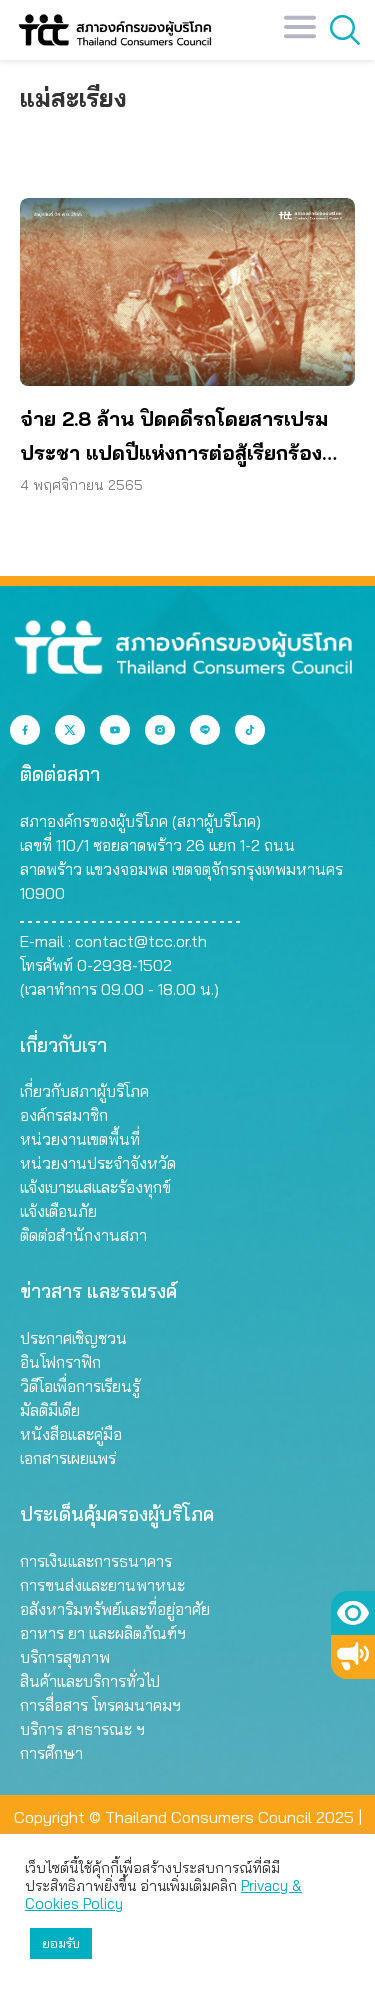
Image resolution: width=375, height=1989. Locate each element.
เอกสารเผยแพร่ (68, 1458)
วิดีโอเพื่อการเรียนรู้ (80, 1386)
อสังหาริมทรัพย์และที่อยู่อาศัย (115, 1609)
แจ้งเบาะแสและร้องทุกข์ (95, 1187)
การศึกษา (51, 1753)
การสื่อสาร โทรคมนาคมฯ (100, 1705)
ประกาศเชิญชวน (73, 1338)
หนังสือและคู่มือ (71, 1434)
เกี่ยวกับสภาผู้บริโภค (84, 1091)
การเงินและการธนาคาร (96, 1561)
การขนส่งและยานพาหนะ (102, 1585)
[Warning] (353, 1657)
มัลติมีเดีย (50, 1410)
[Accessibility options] (353, 1613)
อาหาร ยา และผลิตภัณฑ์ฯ (103, 1633)
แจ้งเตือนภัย (58, 1211)
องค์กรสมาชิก (64, 1115)
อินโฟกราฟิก (60, 1362)
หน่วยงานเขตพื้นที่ (80, 1139)
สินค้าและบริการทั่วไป (90, 1681)
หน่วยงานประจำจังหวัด (98, 1163)
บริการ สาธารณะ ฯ (82, 1729)
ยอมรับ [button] (61, 1943)
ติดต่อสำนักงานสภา (83, 1235)
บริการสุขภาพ (65, 1657)
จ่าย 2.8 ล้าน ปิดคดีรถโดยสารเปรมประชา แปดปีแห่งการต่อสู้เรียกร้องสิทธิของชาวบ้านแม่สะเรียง (174, 438)
